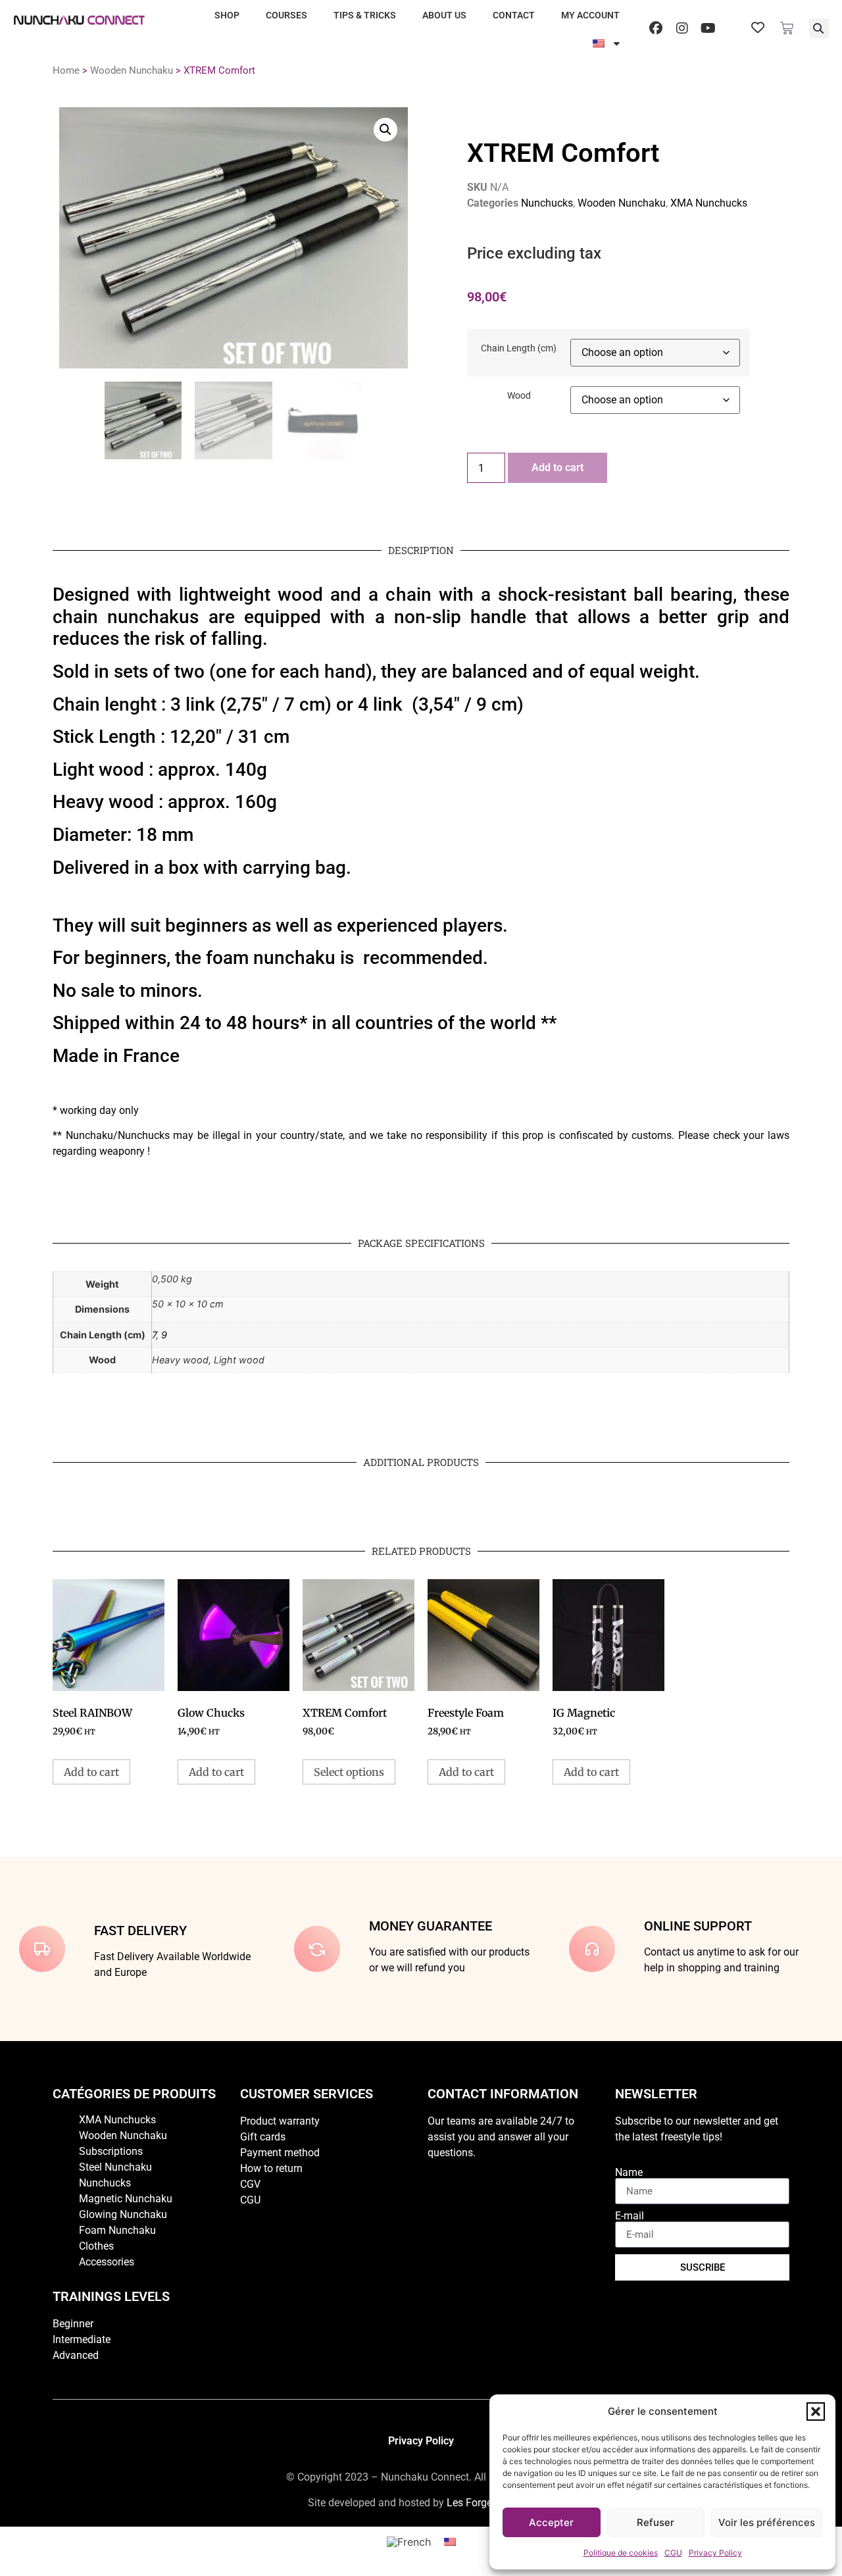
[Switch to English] (450, 2541)
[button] (816, 2412)
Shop (227, 15)
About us (444, 15)
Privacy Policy (715, 2553)
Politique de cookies (621, 2553)
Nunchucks (547, 203)
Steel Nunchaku (115, 2167)
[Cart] (787, 28)
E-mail (630, 2216)
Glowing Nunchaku (123, 2214)
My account (590, 15)
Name (629, 2173)
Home (66, 70)
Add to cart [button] (91, 1772)
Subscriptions (111, 2151)
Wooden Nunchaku (132, 70)
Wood (519, 396)
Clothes (96, 2246)
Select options (349, 1772)
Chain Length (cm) (519, 349)
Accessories (107, 2262)
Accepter (551, 2522)
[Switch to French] (409, 2541)
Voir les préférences (767, 2522)
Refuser (656, 2522)
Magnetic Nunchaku (126, 2199)
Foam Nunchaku (117, 2230)
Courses (286, 15)
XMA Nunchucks (709, 203)
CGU (673, 2553)
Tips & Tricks (365, 15)
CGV (250, 2184)
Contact (514, 15)
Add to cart (557, 467)
